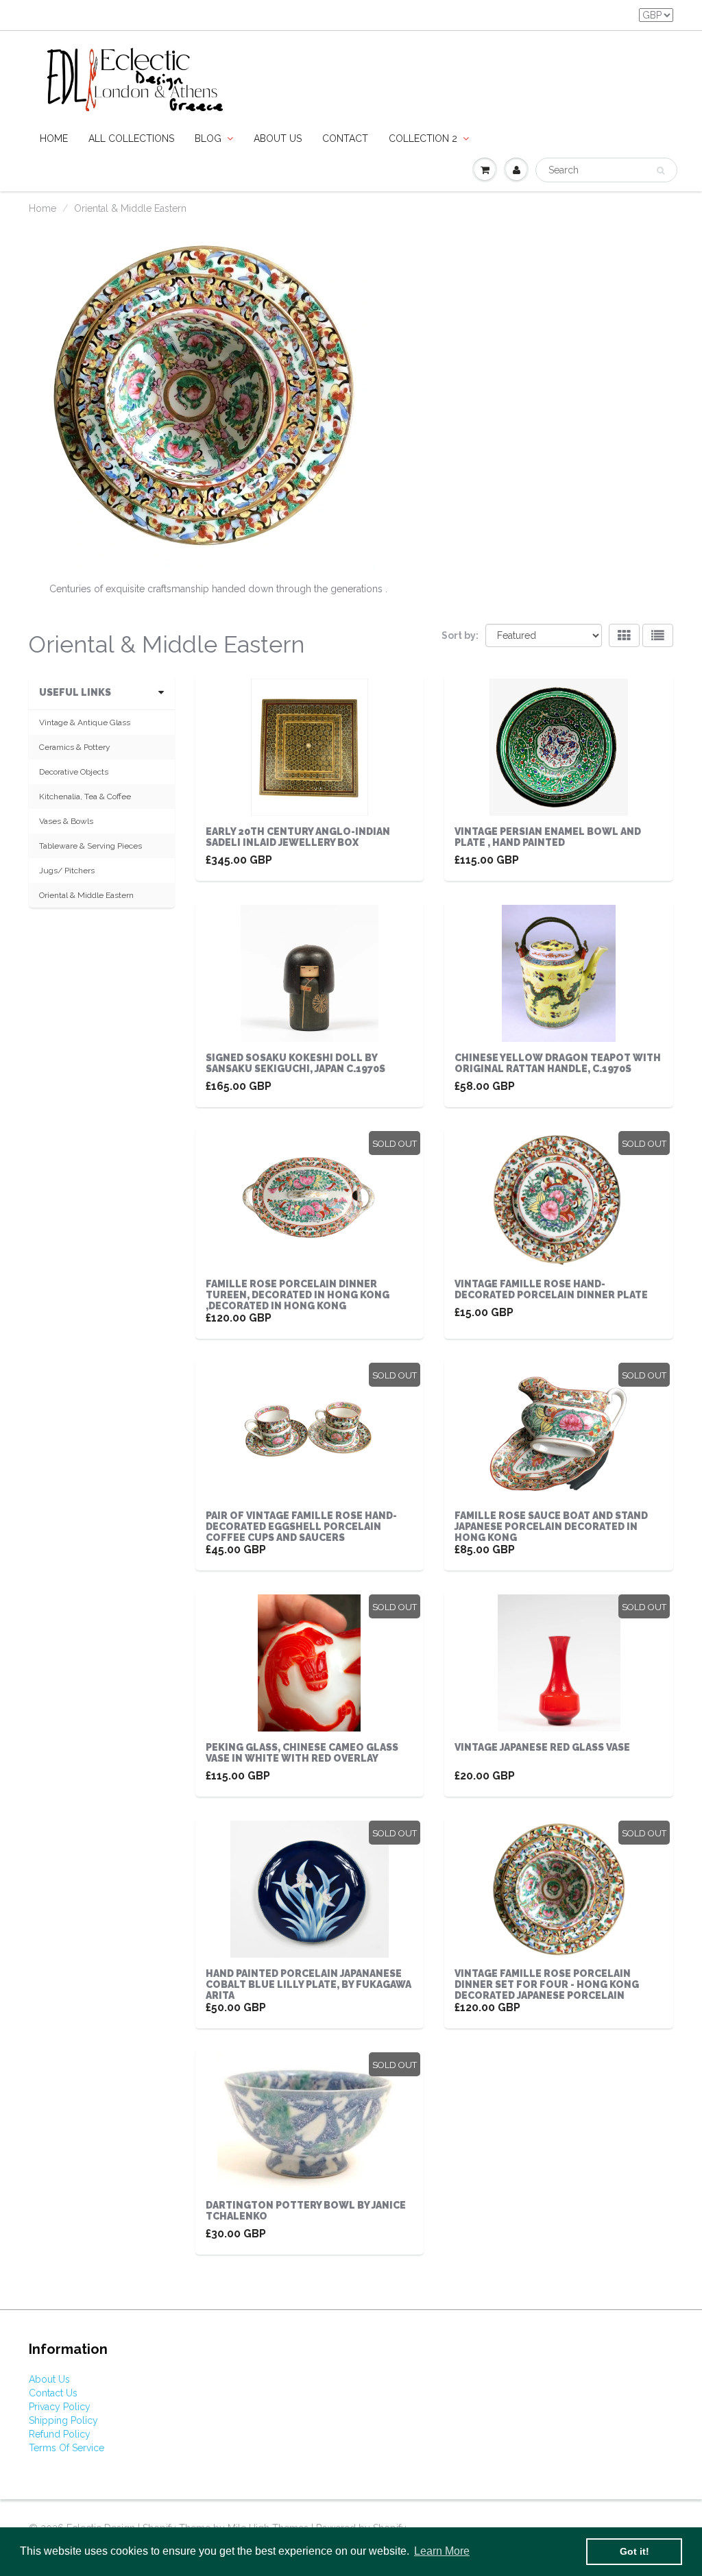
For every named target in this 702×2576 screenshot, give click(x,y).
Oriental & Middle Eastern (86, 895)
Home (54, 138)
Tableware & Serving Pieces (90, 846)
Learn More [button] (442, 2551)
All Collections (131, 138)
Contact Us (53, 2393)
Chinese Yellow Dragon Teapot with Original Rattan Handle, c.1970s (558, 1063)
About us (278, 138)
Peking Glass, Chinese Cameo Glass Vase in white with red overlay (302, 1753)
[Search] (661, 171)
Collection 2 (423, 138)
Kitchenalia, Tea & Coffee (85, 797)
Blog (208, 138)
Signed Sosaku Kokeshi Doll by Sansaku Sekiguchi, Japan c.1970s (295, 1063)
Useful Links (75, 692)
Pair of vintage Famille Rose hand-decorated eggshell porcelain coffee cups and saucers (301, 1527)
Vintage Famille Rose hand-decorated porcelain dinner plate (551, 1289)
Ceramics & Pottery (75, 747)
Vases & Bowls (66, 821)
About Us (49, 2379)
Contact (345, 138)
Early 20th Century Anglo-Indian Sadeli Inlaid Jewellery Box (298, 837)
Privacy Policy (60, 2407)
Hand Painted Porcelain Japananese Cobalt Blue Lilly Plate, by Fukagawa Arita (308, 1984)
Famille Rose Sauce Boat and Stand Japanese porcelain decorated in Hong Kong (551, 1527)
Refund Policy (60, 2434)
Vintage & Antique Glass (85, 722)
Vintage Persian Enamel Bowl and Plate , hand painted (548, 837)
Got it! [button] (634, 2551)
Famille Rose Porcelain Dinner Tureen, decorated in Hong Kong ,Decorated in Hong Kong (298, 1295)
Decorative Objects (74, 772)
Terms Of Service (66, 2448)
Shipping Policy (63, 2420)
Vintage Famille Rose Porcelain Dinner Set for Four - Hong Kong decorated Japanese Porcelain (547, 1984)
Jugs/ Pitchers (67, 871)
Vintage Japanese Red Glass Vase (542, 1747)
